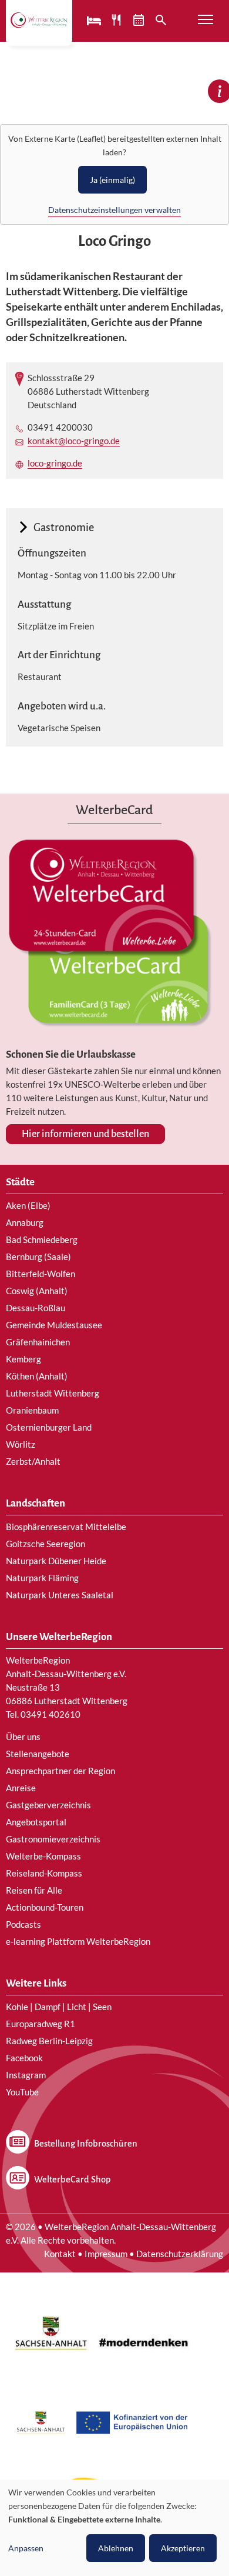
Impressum (106, 2254)
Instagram (26, 2075)
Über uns (23, 1737)
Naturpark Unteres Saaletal (60, 1595)
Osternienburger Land (49, 1427)
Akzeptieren (183, 2548)
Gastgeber (95, 20)
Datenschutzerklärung (180, 2254)
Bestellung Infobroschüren (86, 2144)
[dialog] (114, 2528)
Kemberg (23, 1359)
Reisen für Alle (34, 1890)
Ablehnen (116, 2548)
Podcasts (23, 1924)
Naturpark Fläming (42, 1578)
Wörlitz (21, 1444)
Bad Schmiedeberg (42, 1239)
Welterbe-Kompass (43, 1856)
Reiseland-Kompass (44, 1873)
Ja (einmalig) (112, 180)
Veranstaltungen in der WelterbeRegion (140, 20)
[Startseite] (39, 20)
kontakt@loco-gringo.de (74, 441)
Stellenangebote (38, 1754)
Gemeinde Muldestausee (54, 1325)
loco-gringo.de (55, 463)
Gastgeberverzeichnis (48, 1805)
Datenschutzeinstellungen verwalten (114, 210)
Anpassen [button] (26, 2548)
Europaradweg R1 (41, 2024)
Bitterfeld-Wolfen (41, 1274)
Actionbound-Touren (45, 1907)
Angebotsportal (36, 1822)
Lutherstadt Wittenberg (53, 1393)
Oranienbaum (32, 1410)
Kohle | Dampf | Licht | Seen (59, 2007)
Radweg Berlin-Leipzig (49, 2041)
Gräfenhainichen (38, 1342)
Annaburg (25, 1222)
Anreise (21, 1788)
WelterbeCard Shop (72, 2180)
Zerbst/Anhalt (33, 1461)
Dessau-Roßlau (36, 1308)
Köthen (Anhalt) (37, 1376)
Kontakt (60, 2254)
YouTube (22, 2092)
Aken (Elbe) (28, 1205)
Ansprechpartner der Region (60, 1771)
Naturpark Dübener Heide (56, 1561)
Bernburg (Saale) (38, 1257)
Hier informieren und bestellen (85, 1134)
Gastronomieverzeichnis (53, 1839)
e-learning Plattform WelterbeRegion (78, 1941)
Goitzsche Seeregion (46, 1544)
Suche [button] (162, 20)
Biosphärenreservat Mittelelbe (66, 1527)
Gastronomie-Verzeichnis (117, 20)
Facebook (24, 2058)
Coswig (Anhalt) (37, 1291)
